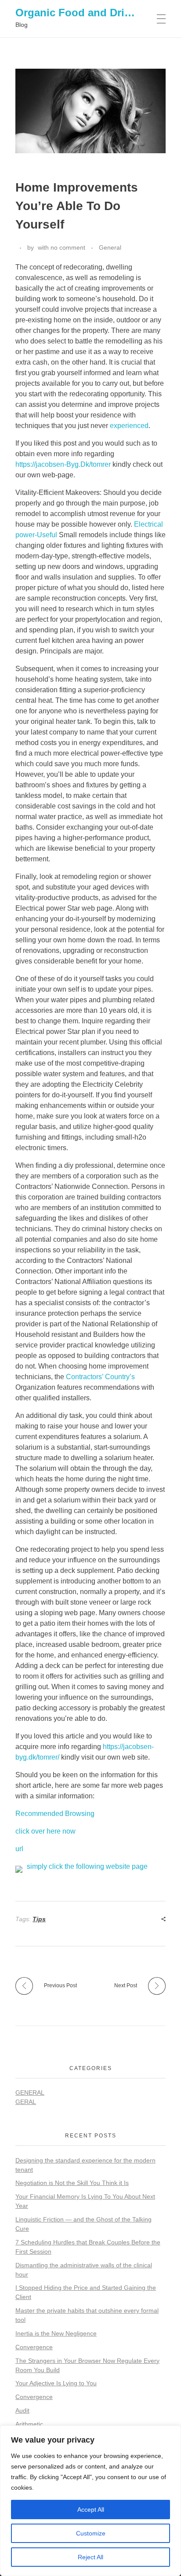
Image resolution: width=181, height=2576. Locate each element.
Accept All (91, 2510)
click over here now (45, 1831)
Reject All (90, 2557)
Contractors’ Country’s (100, 1377)
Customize (91, 2533)
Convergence (34, 2347)
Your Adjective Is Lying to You (56, 2383)
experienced (129, 426)
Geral (26, 2102)
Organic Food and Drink (76, 13)
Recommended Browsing (55, 1814)
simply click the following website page (87, 1866)
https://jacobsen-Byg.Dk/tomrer (63, 464)
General (110, 247)
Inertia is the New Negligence (56, 2333)
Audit (22, 2410)
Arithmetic (29, 2424)
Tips (39, 1919)
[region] (90, 2501)
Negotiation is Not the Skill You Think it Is (72, 2183)
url (19, 1849)
